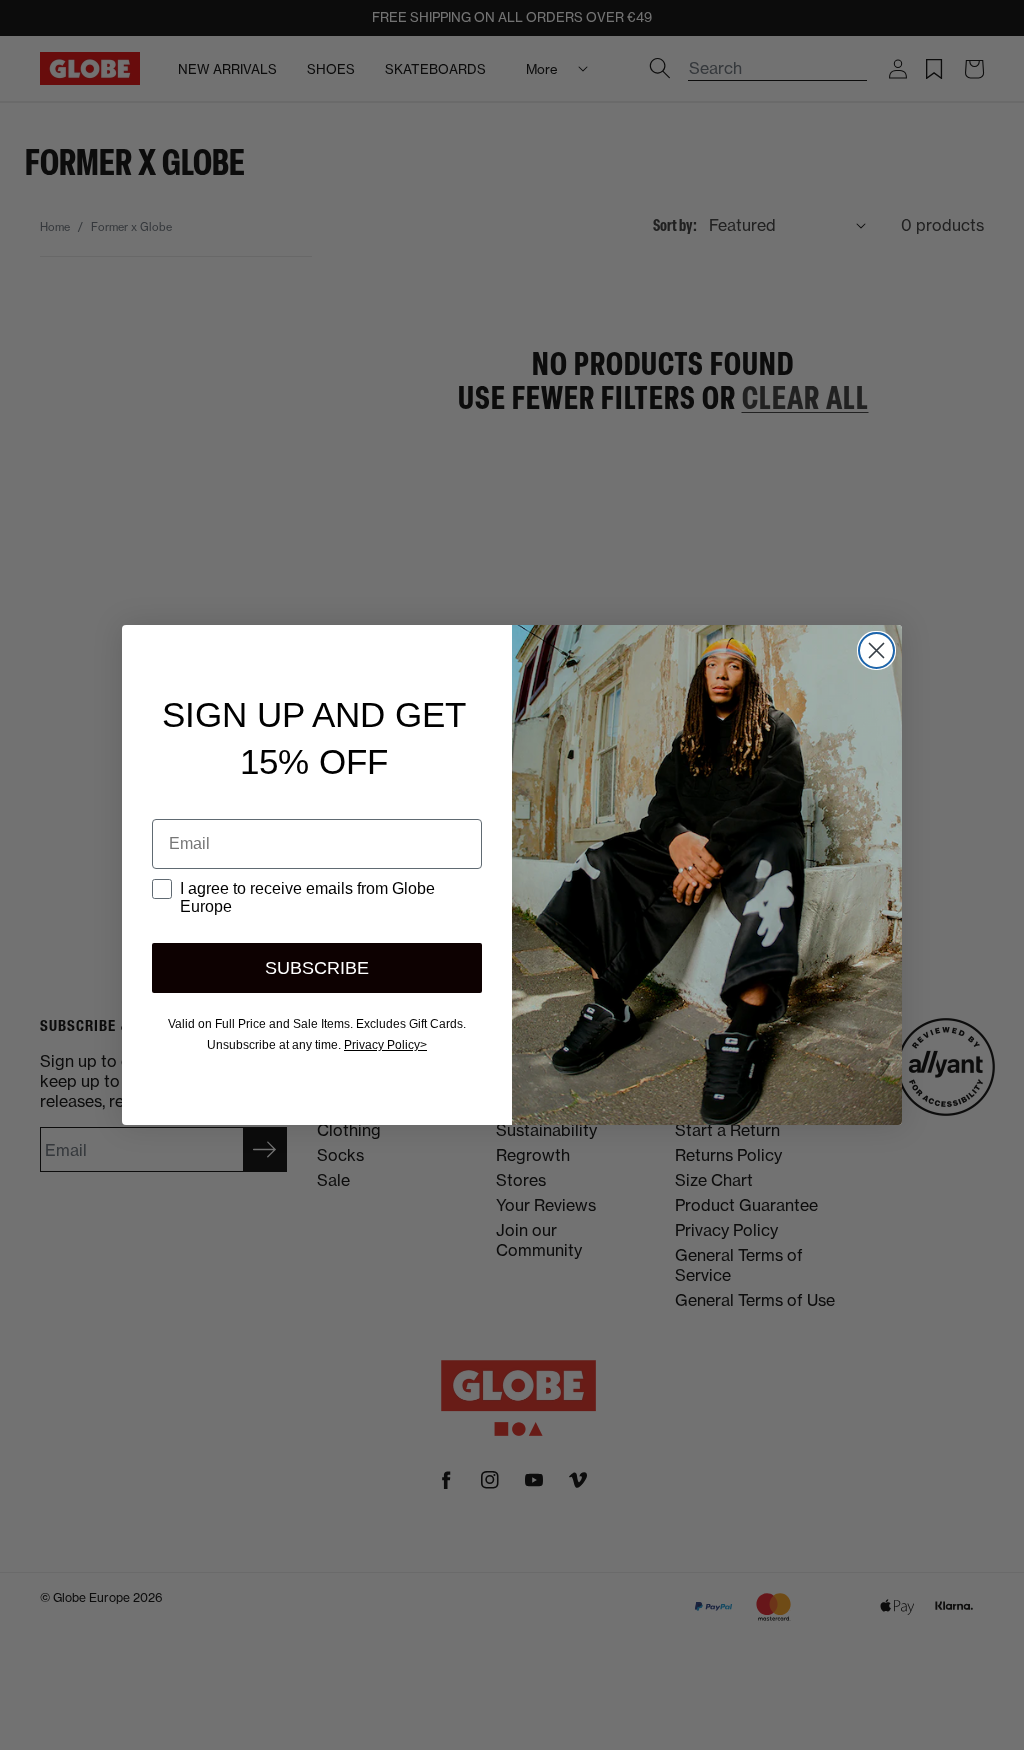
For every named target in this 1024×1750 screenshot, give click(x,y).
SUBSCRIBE (317, 968)
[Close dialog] (876, 650)
